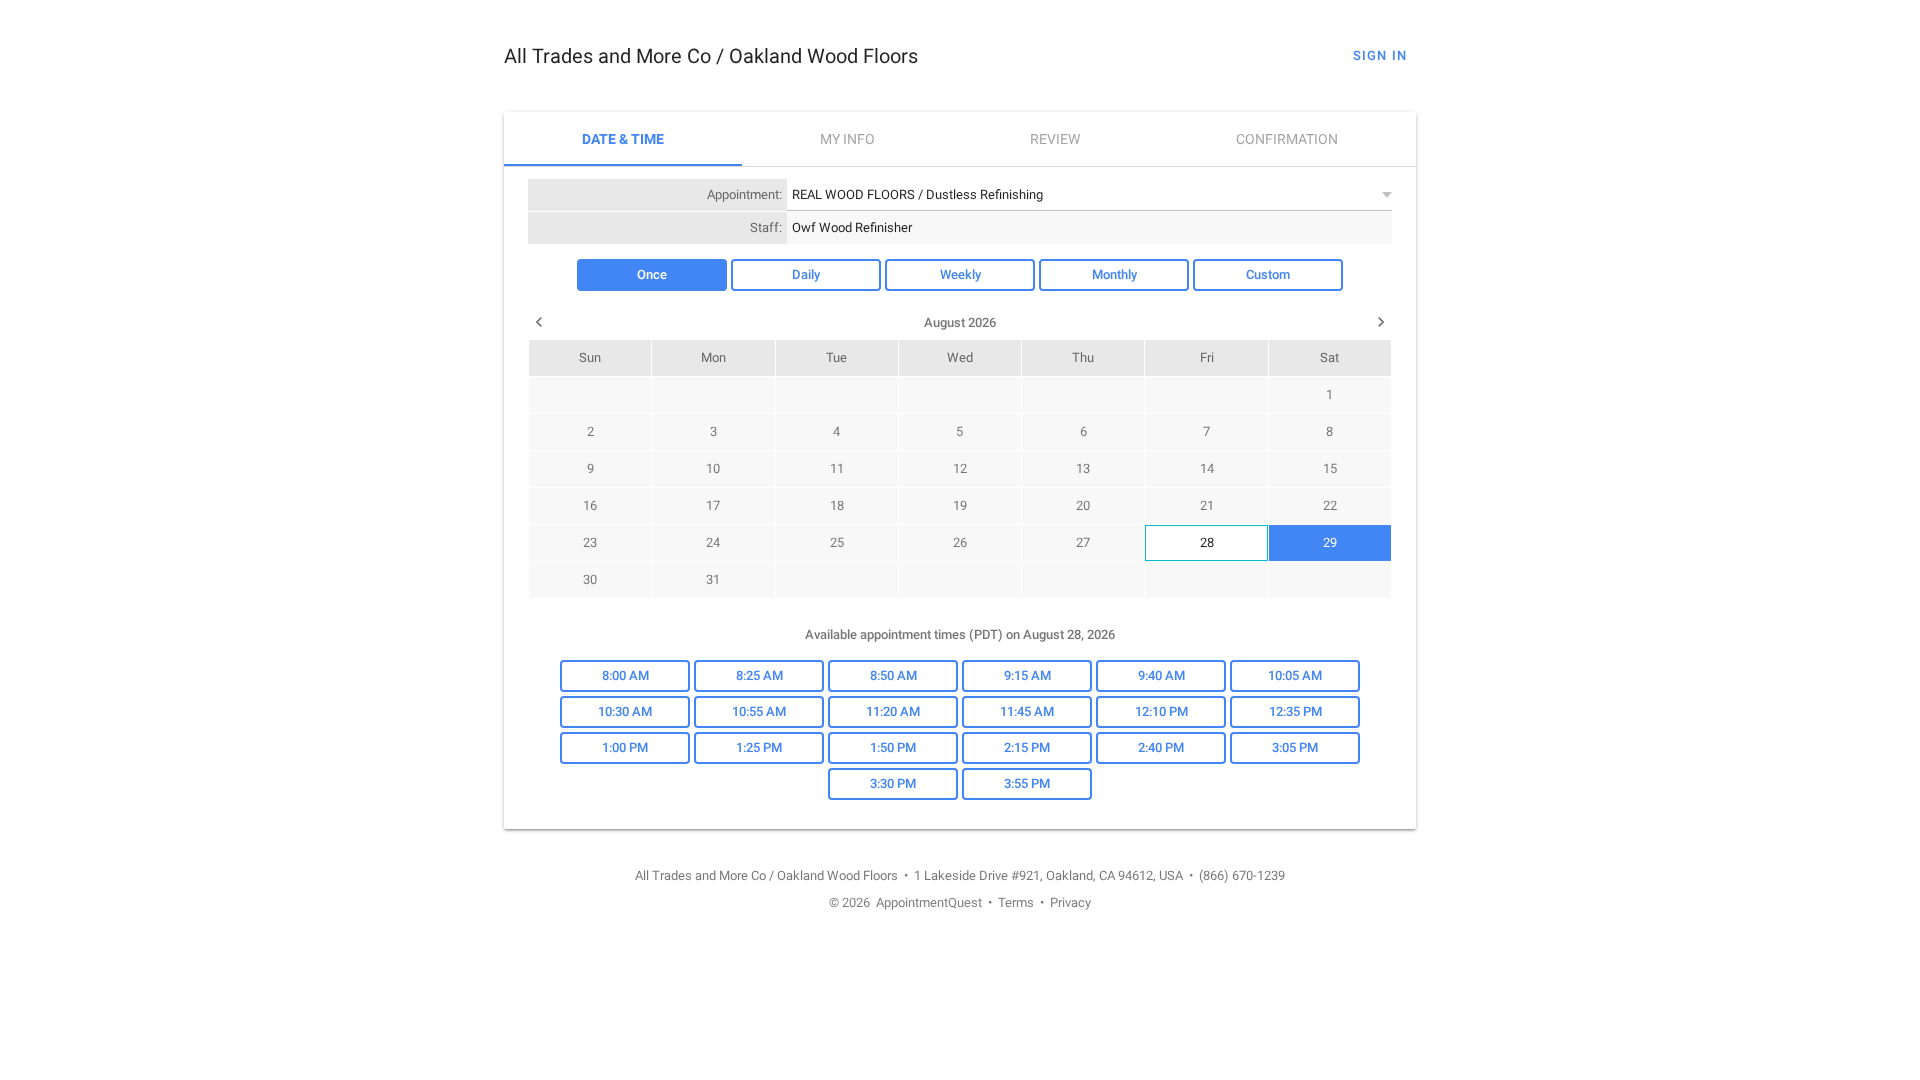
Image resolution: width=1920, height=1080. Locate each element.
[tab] (623, 139)
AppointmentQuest (929, 902)
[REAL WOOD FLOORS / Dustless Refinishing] (1089, 194)
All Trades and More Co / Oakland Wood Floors (711, 56)
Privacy (1070, 902)
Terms (1016, 902)
